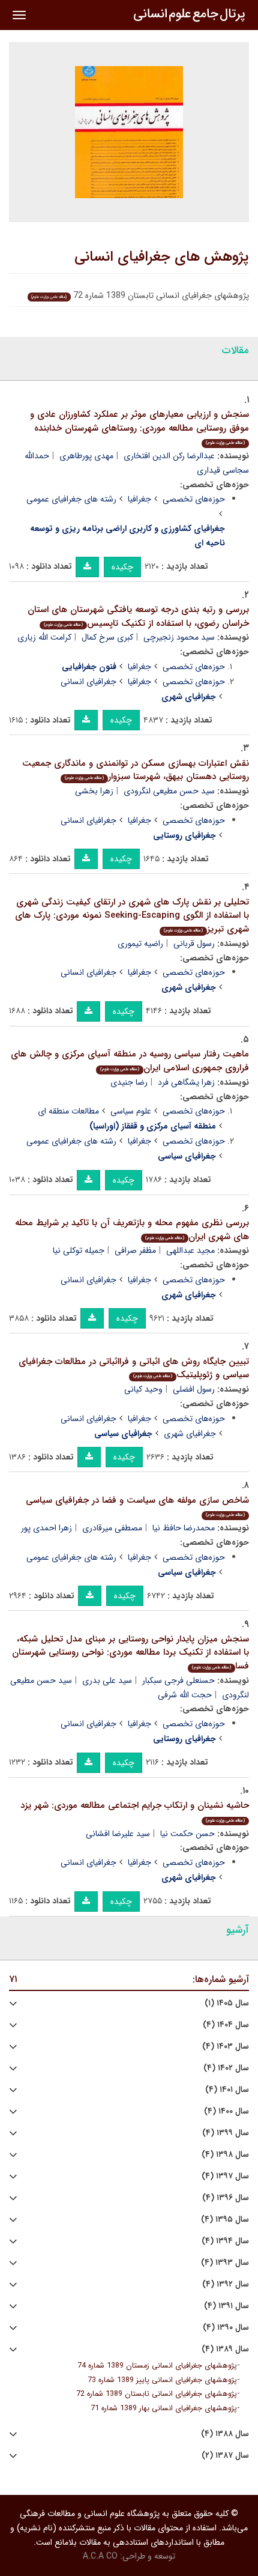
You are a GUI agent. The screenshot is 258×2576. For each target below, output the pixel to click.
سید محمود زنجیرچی (179, 637)
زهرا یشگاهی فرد (186, 1082)
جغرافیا (139, 499)
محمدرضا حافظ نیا (184, 1528)
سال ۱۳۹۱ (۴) (226, 2306)
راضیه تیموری (140, 944)
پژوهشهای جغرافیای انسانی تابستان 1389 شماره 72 (157, 2394)
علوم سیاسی (131, 1111)
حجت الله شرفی (185, 1695)
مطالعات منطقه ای (68, 1111)
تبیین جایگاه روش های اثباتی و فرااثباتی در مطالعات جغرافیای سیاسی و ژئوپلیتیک (134, 1368)
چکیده (122, 567)
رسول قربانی (194, 944)
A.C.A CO (100, 2556)
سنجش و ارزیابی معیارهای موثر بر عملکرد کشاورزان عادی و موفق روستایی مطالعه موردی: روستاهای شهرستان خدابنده (139, 427)
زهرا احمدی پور (46, 1528)
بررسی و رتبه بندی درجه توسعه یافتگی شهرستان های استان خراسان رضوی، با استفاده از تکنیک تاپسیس (138, 617)
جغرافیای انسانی (88, 682)
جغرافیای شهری (190, 1434)
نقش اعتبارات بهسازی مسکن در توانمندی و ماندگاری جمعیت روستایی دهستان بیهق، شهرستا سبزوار (136, 770)
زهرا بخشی (94, 791)
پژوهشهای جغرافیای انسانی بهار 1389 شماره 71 (164, 2408)
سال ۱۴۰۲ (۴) (226, 2068)
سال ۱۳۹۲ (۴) (226, 2284)
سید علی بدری (107, 1680)
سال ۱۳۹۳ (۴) (225, 2263)
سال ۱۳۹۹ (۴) (226, 2133)
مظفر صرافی (135, 1250)
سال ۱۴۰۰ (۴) (226, 2111)
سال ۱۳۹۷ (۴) (225, 2176)
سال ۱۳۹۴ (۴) (225, 2241)
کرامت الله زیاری (44, 637)
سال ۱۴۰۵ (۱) (227, 2003)
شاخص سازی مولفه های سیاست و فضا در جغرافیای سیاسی (137, 1506)
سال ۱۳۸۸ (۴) (225, 2434)
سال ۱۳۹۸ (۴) (225, 2155)
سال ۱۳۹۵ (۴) (225, 2220)
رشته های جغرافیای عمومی (71, 499)
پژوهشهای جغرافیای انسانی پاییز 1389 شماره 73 (162, 2380)
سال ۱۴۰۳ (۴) (226, 2047)
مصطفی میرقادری (112, 1528)
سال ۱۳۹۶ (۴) (226, 2198)
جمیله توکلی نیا (79, 1250)
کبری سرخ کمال (107, 637)
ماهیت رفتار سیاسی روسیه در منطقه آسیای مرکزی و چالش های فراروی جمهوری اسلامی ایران (130, 1061)
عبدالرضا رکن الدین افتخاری (169, 456)
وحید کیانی (143, 1389)
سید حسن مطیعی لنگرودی (169, 791)
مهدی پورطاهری (86, 456)
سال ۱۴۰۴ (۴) (226, 2025)
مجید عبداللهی (190, 1250)
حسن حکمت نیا (187, 1834)
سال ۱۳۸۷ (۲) (225, 2456)
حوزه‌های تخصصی (194, 499)
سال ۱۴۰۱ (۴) (227, 2090)
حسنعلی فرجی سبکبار (178, 1680)
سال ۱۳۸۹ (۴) (225, 2349)
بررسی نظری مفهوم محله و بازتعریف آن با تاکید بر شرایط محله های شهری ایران (132, 1230)
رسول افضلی (194, 1389)
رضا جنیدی (129, 1082)
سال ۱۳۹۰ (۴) (226, 2328)
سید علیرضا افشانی (118, 1834)
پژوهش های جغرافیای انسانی (162, 257)
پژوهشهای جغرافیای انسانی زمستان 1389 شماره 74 (157, 2366)
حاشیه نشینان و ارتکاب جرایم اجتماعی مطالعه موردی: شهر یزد (135, 1811)
